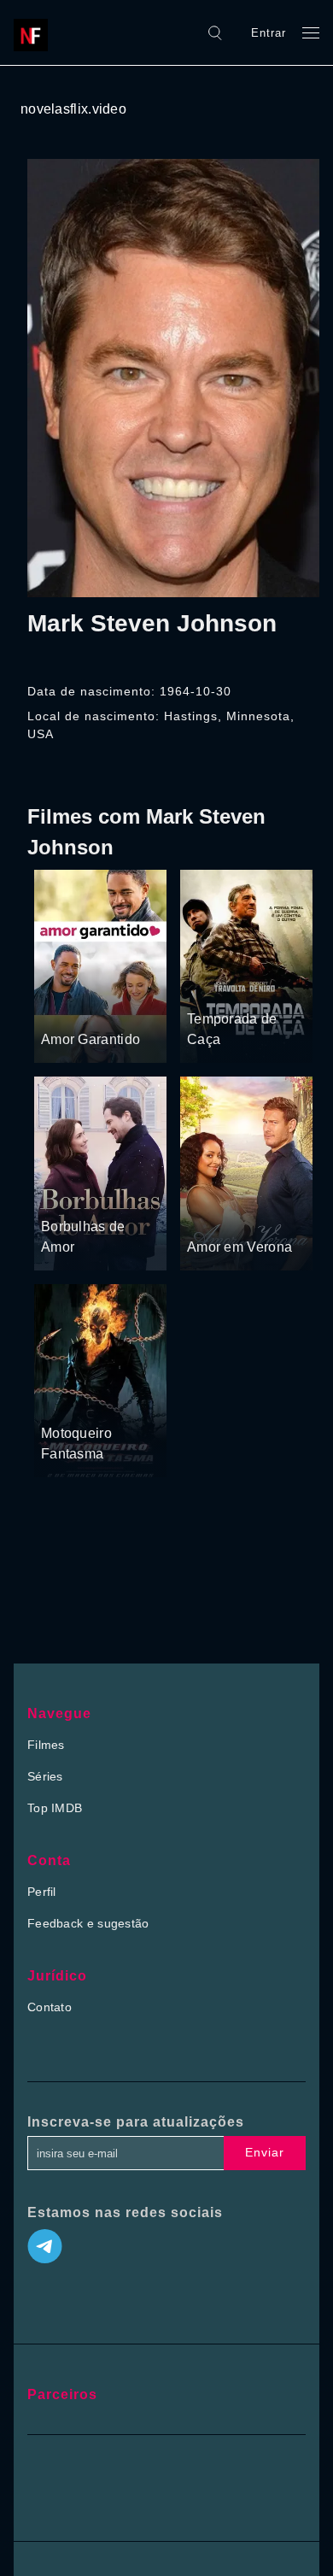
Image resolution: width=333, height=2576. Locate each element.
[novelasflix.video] (35, 32)
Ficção (96, 1401)
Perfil (42, 1892)
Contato (50, 2007)
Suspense (215, 987)
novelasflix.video (73, 109)
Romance (123, 1007)
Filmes (46, 1745)
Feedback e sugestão (88, 1923)
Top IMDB (55, 1808)
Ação (262, 987)
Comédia (67, 1007)
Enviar (265, 2152)
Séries (45, 1776)
